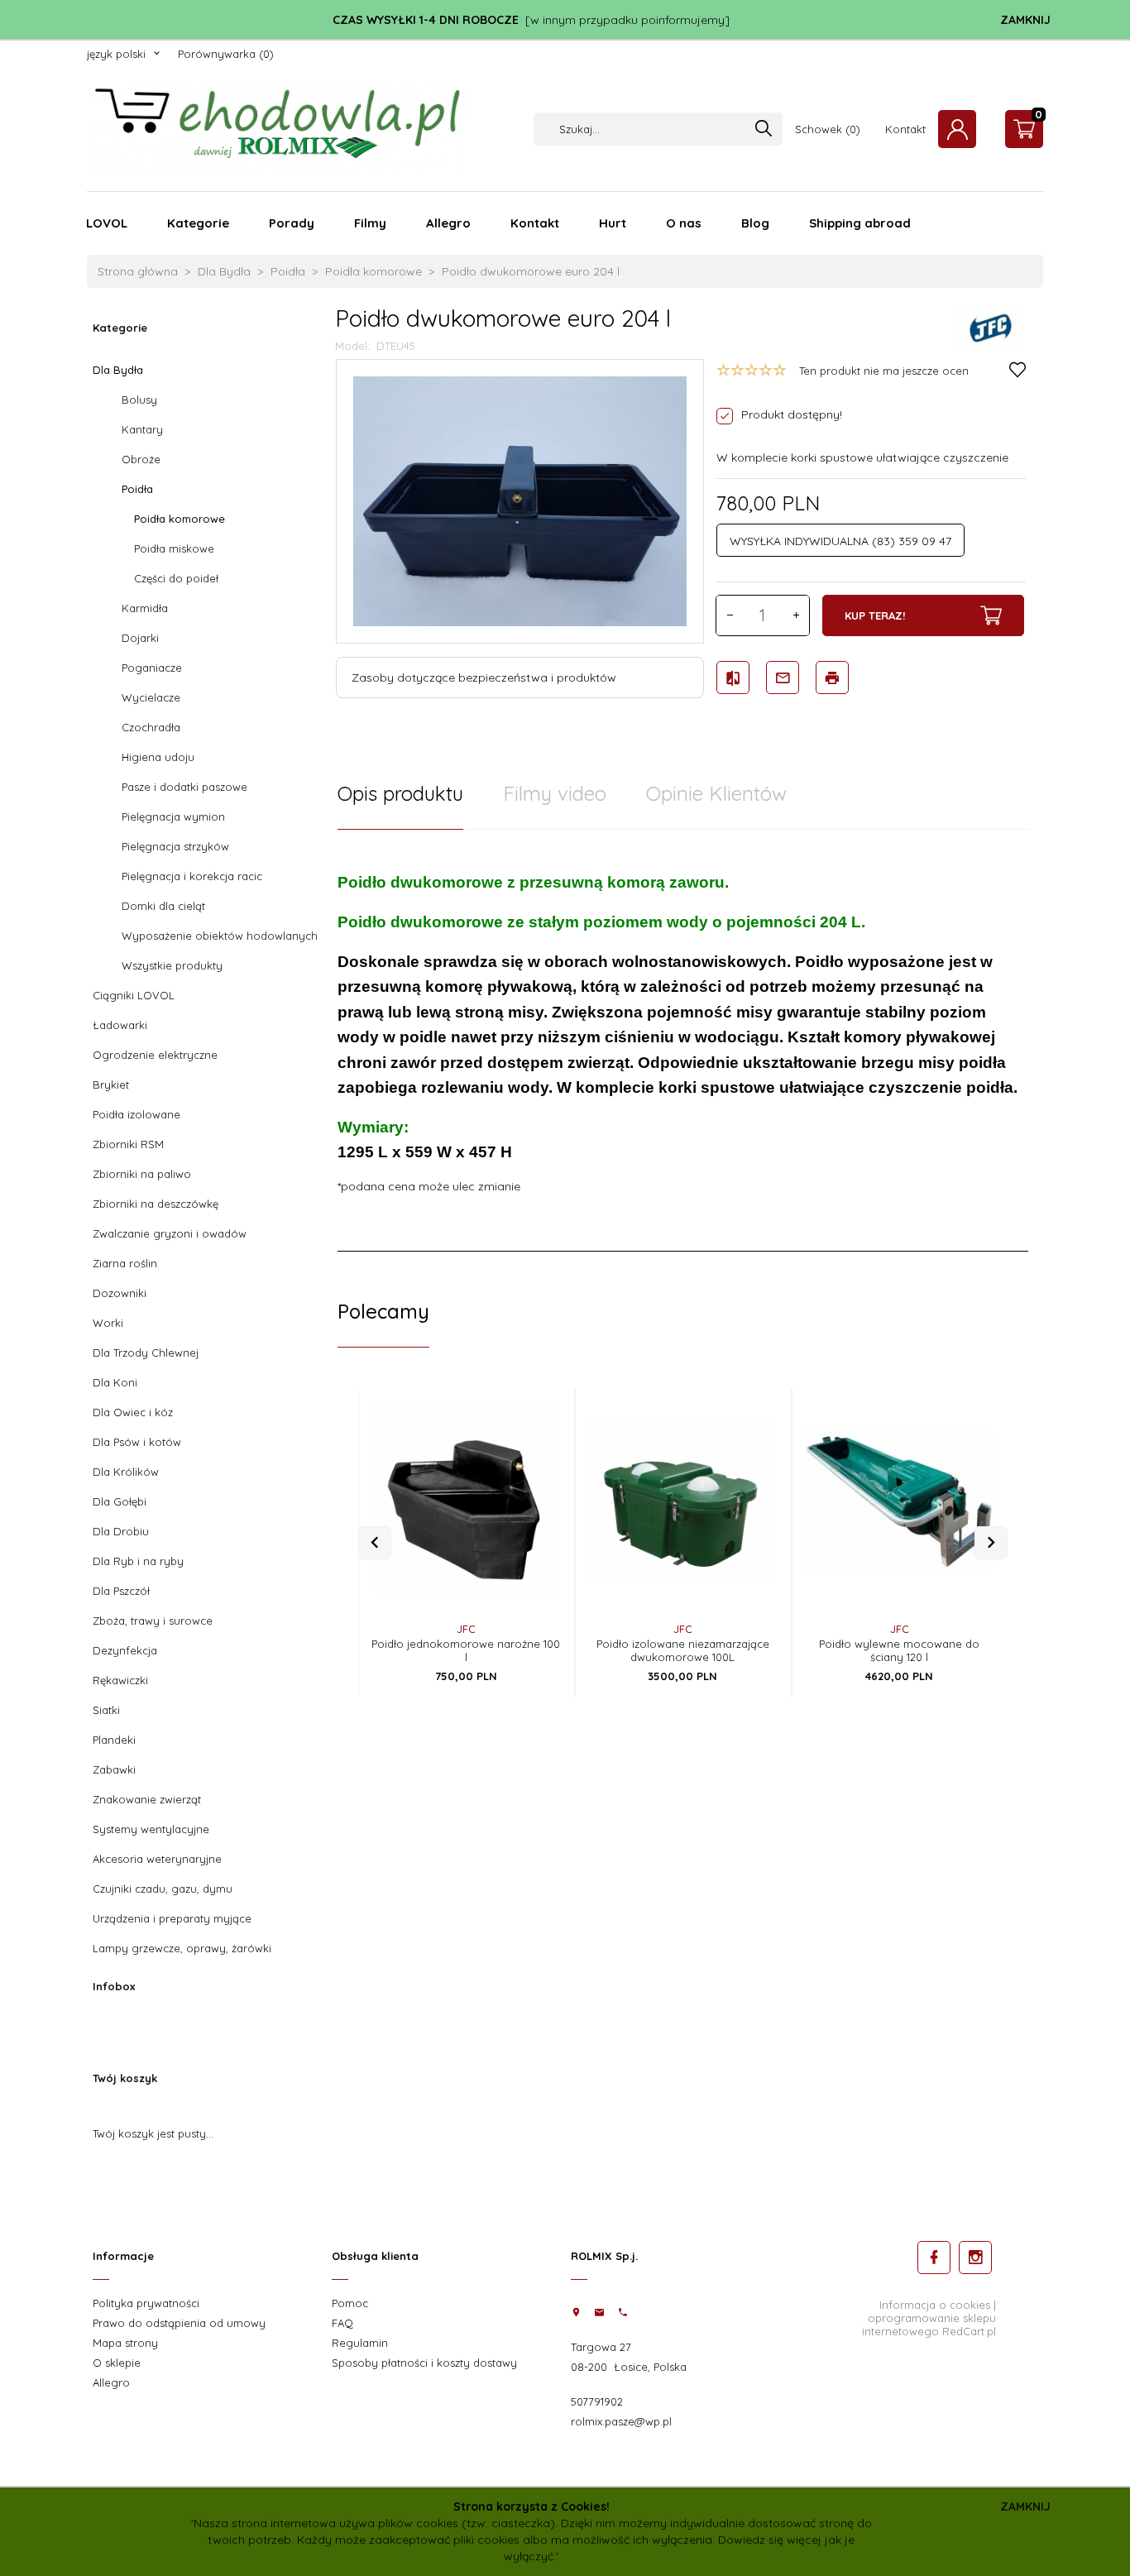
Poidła (137, 489)
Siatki (106, 1710)
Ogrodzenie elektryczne (155, 1055)
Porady (292, 223)
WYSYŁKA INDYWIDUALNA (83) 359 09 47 (840, 541)
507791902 (597, 2401)
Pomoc (350, 2303)
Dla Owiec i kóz (133, 1412)
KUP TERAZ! (875, 615)
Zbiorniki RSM (128, 1144)
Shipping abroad (860, 223)
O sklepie (117, 2363)
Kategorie (198, 223)
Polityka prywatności (146, 2303)
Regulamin (360, 2343)
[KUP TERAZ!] (534, 1515)
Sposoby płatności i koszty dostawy (424, 2363)
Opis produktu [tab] (400, 793)
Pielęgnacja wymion (173, 816)
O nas (684, 223)
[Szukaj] (764, 129)
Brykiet (111, 1085)
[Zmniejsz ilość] (730, 615)
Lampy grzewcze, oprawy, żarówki (182, 1948)
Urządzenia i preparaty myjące (172, 1918)
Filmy (370, 223)
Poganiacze (152, 668)
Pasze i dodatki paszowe (184, 787)
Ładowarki (120, 1025)
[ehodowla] (277, 128)
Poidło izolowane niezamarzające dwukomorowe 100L (683, 1650)
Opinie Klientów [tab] (716, 793)
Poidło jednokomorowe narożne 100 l (466, 1650)
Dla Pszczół (121, 1591)
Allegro (448, 223)
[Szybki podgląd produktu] (534, 1403)
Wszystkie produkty (172, 965)
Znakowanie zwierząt (147, 1799)
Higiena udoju (158, 757)
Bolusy (139, 400)
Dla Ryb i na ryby (138, 1561)
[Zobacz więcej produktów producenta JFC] (991, 328)
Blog (755, 223)
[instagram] (975, 2258)
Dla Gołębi (120, 1501)
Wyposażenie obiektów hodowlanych (220, 936)
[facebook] (934, 2258)
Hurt (613, 223)
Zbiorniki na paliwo (142, 1174)
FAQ (342, 2323)
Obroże (141, 459)
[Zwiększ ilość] (796, 615)
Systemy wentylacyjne (151, 1829)
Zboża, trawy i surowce (153, 1621)
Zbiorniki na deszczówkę (156, 1204)
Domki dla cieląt (163, 906)
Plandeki (114, 1740)
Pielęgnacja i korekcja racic (192, 876)
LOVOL (107, 223)
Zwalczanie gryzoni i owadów (170, 1233)
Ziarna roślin (125, 1263)
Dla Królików (126, 1472)
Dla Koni (115, 1382)
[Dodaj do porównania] (534, 1471)
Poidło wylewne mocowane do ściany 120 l (899, 1650)
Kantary (142, 429)
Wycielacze (151, 697)
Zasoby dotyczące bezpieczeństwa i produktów (484, 678)
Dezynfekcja (125, 1650)
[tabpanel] (683, 1041)
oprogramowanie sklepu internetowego (929, 2325)
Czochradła (151, 727)
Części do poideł (176, 578)
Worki (108, 1323)
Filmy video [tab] (555, 793)
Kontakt (535, 223)
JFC (466, 1629)
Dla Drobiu (121, 1531)
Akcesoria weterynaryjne (157, 1859)
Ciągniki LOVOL (134, 995)
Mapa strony (125, 2343)
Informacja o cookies (935, 2305)
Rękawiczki (120, 1680)
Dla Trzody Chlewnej (146, 1353)
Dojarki (140, 638)
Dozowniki (120, 1293)
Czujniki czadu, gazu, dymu (163, 1889)
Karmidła (145, 608)
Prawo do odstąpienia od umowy (179, 2323)
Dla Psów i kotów (137, 1442)
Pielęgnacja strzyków (175, 846)
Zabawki (114, 1769)
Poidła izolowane (136, 1114)
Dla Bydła (118, 370)
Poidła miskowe (174, 548)
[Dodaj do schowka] (534, 1437)
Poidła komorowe (180, 519)
